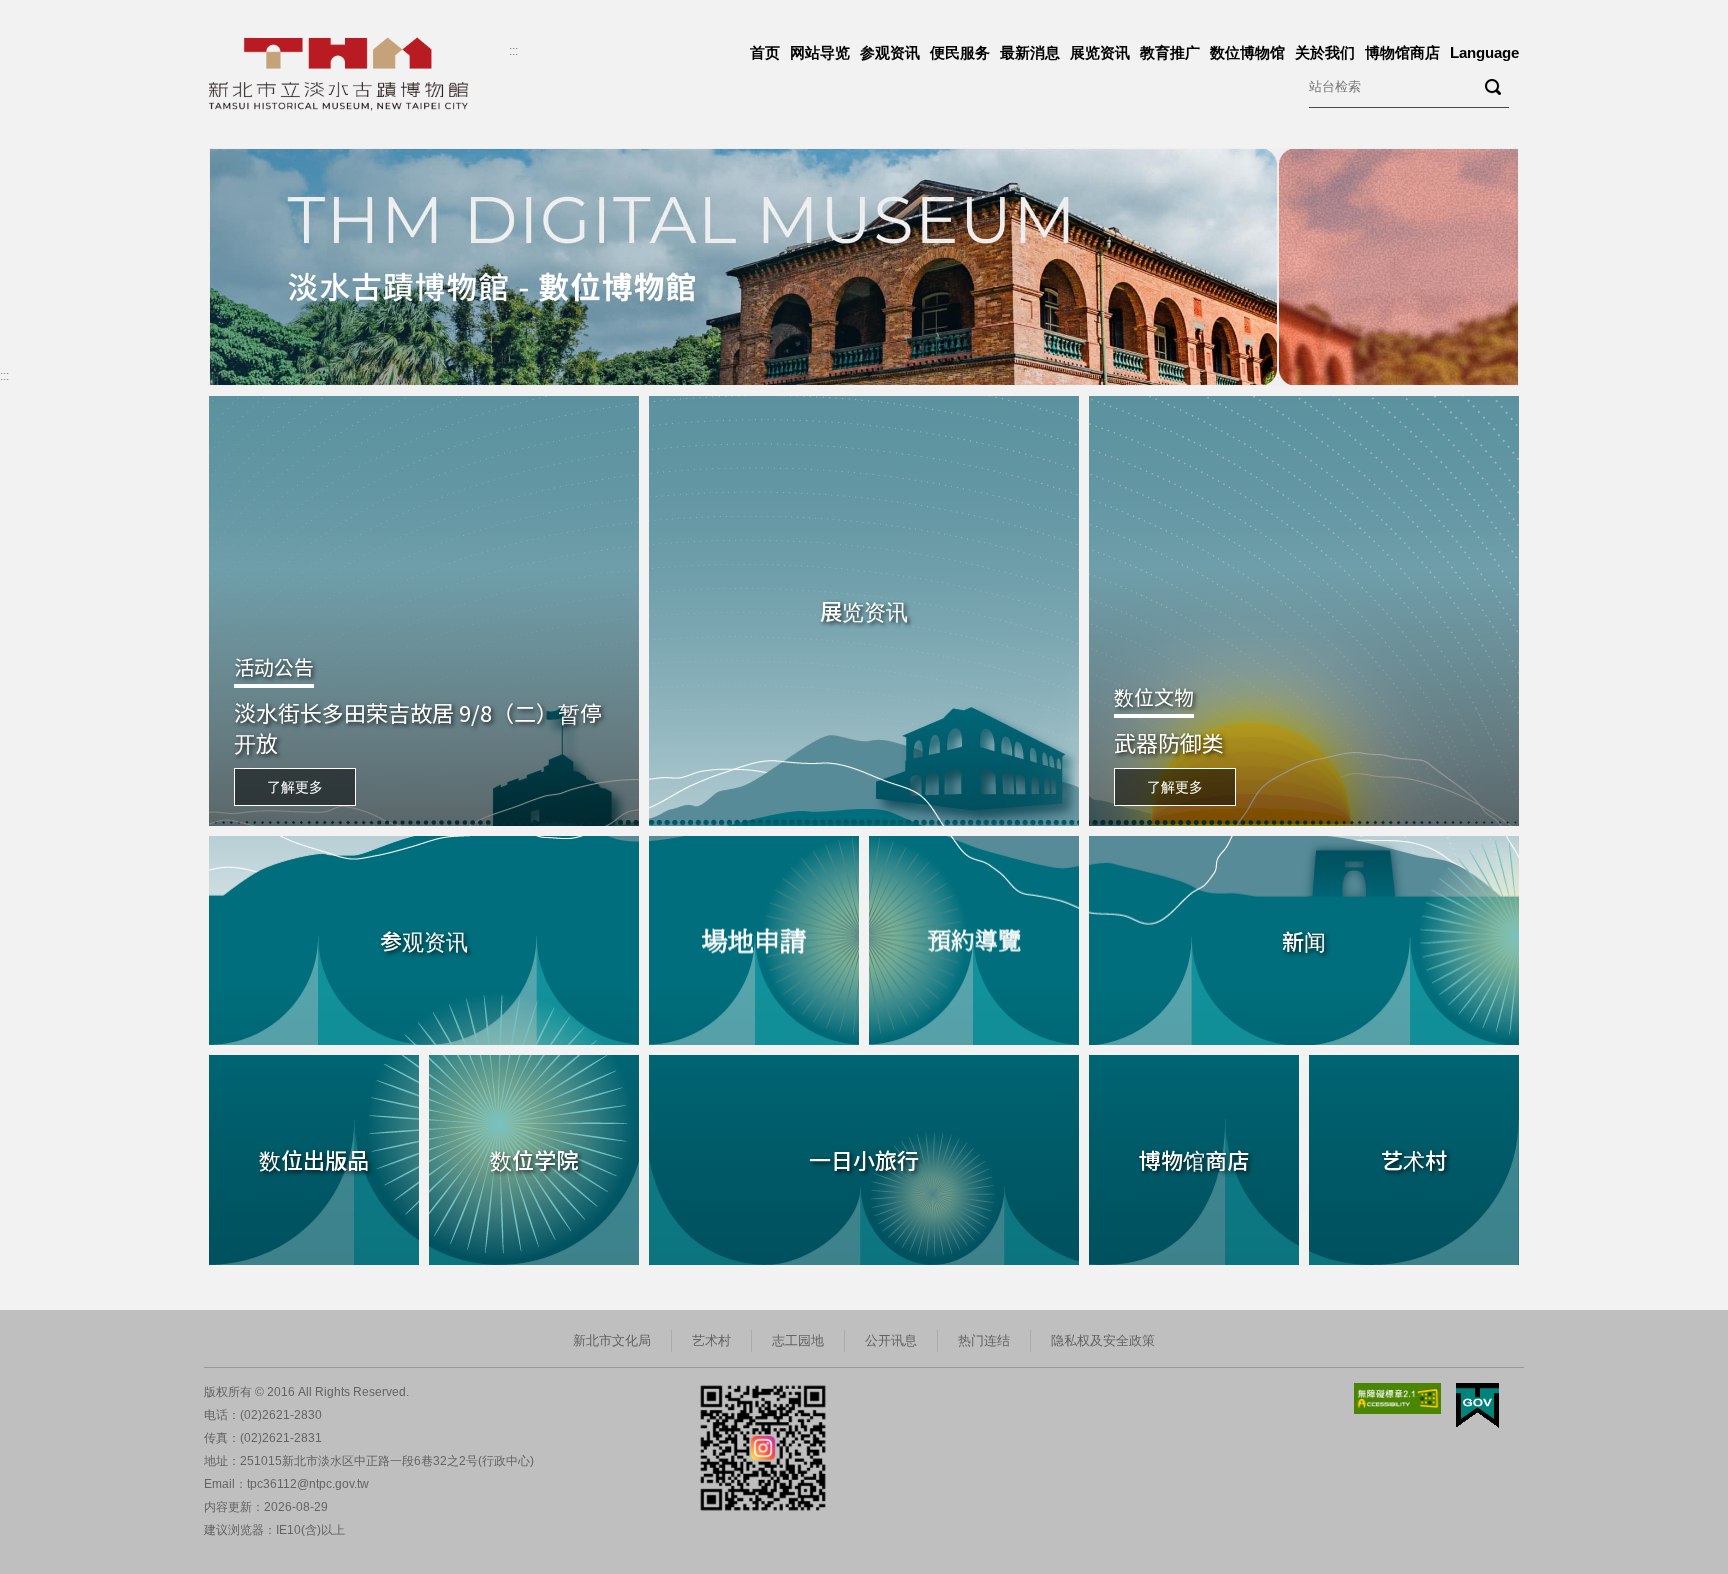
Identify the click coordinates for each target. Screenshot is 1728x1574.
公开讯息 (891, 1340)
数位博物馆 (1247, 52)
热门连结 (984, 1340)
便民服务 (960, 52)
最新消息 (1030, 52)
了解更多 (295, 787)
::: (513, 51)
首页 (765, 52)
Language (1484, 52)
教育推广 (1170, 52)
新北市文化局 (612, 1340)
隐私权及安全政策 (1103, 1340)
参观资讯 (890, 52)
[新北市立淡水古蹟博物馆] (359, 74)
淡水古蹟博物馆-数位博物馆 (307, 157)
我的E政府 (1477, 1405)
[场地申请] (754, 941)
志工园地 (798, 1340)
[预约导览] (974, 941)
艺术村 (711, 1340)
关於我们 (1325, 52)
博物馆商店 (1402, 52)
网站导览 (820, 52)
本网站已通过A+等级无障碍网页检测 (1398, 1398)
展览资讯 (1100, 52)
